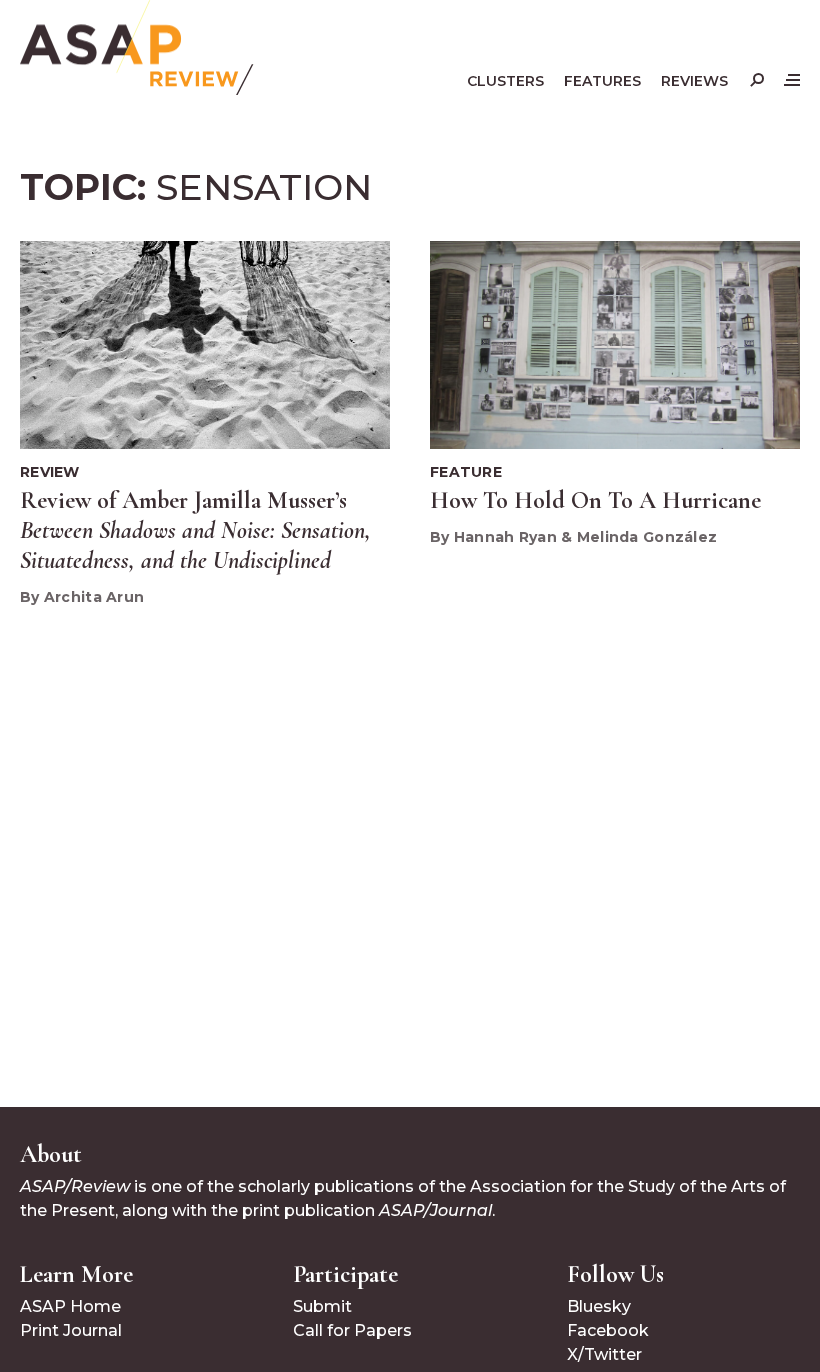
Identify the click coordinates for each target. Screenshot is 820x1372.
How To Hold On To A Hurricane (595, 500)
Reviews (694, 81)
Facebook (608, 1330)
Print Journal (71, 1330)
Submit (322, 1306)
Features (602, 81)
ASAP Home (70, 1306)
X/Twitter (604, 1354)
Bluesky (599, 1306)
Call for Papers (352, 1330)
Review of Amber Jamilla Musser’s (195, 530)
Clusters (505, 81)
